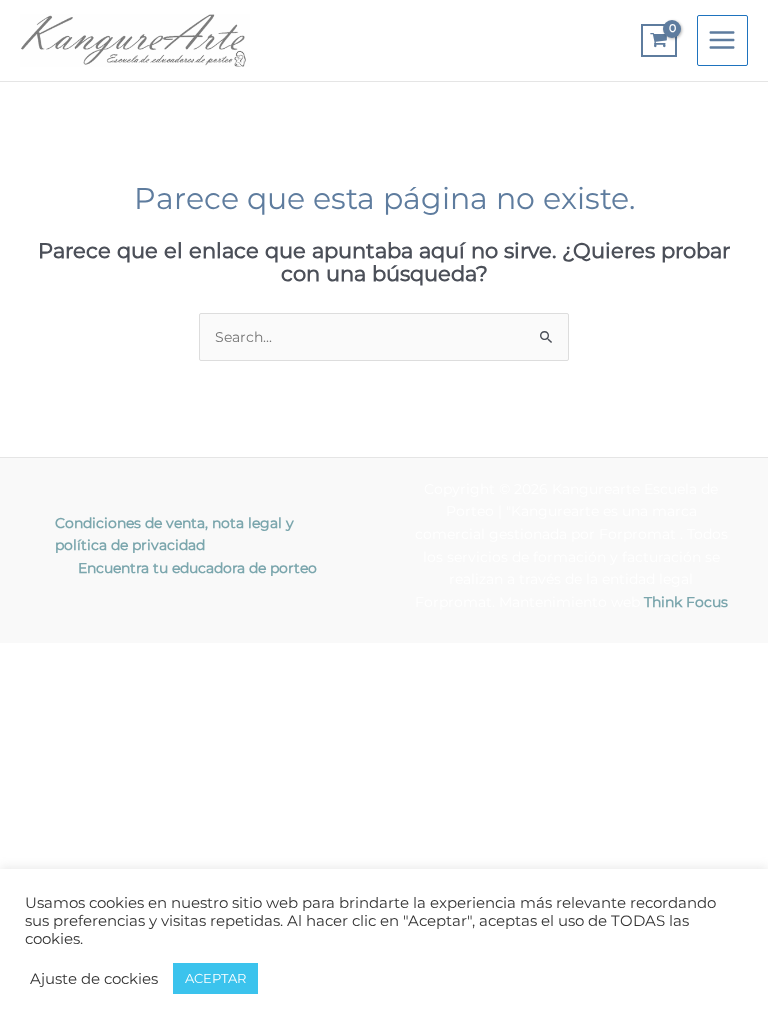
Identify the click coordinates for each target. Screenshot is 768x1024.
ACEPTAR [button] (215, 978)
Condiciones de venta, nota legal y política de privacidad (174, 534)
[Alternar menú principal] (722, 40)
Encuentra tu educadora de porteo (197, 568)
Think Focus (686, 602)
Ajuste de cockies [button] (94, 979)
